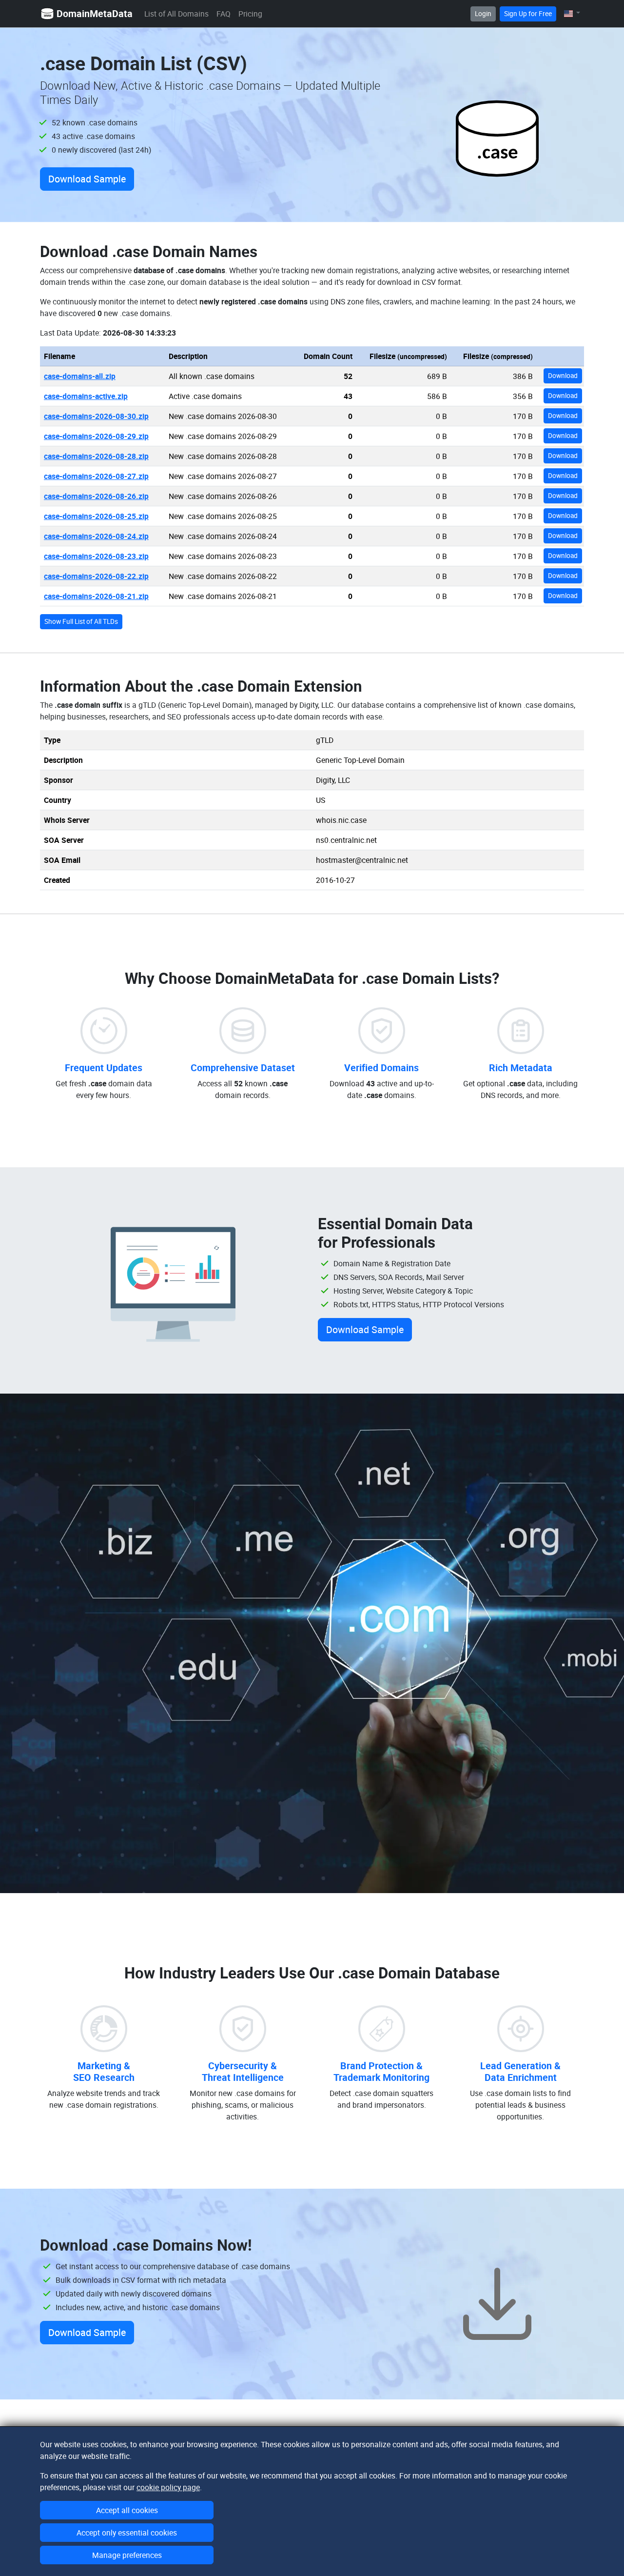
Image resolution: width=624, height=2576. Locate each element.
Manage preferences (127, 2555)
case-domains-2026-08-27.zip (96, 476)
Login (483, 14)
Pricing (250, 14)
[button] (572, 13)
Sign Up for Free (528, 14)
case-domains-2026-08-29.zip (96, 436)
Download (563, 376)
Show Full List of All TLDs (81, 621)
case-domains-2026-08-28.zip (96, 456)
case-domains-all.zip (80, 376)
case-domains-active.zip (86, 396)
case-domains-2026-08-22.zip (96, 576)
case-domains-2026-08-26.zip (96, 496)
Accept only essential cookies (127, 2533)
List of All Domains (176, 14)
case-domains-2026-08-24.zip (96, 536)
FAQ (224, 14)
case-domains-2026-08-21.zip (96, 596)
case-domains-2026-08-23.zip (96, 556)
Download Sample (87, 179)
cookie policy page (168, 2487)
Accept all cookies (127, 2510)
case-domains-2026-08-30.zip (96, 416)
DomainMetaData (95, 13)
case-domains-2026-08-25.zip (96, 516)
